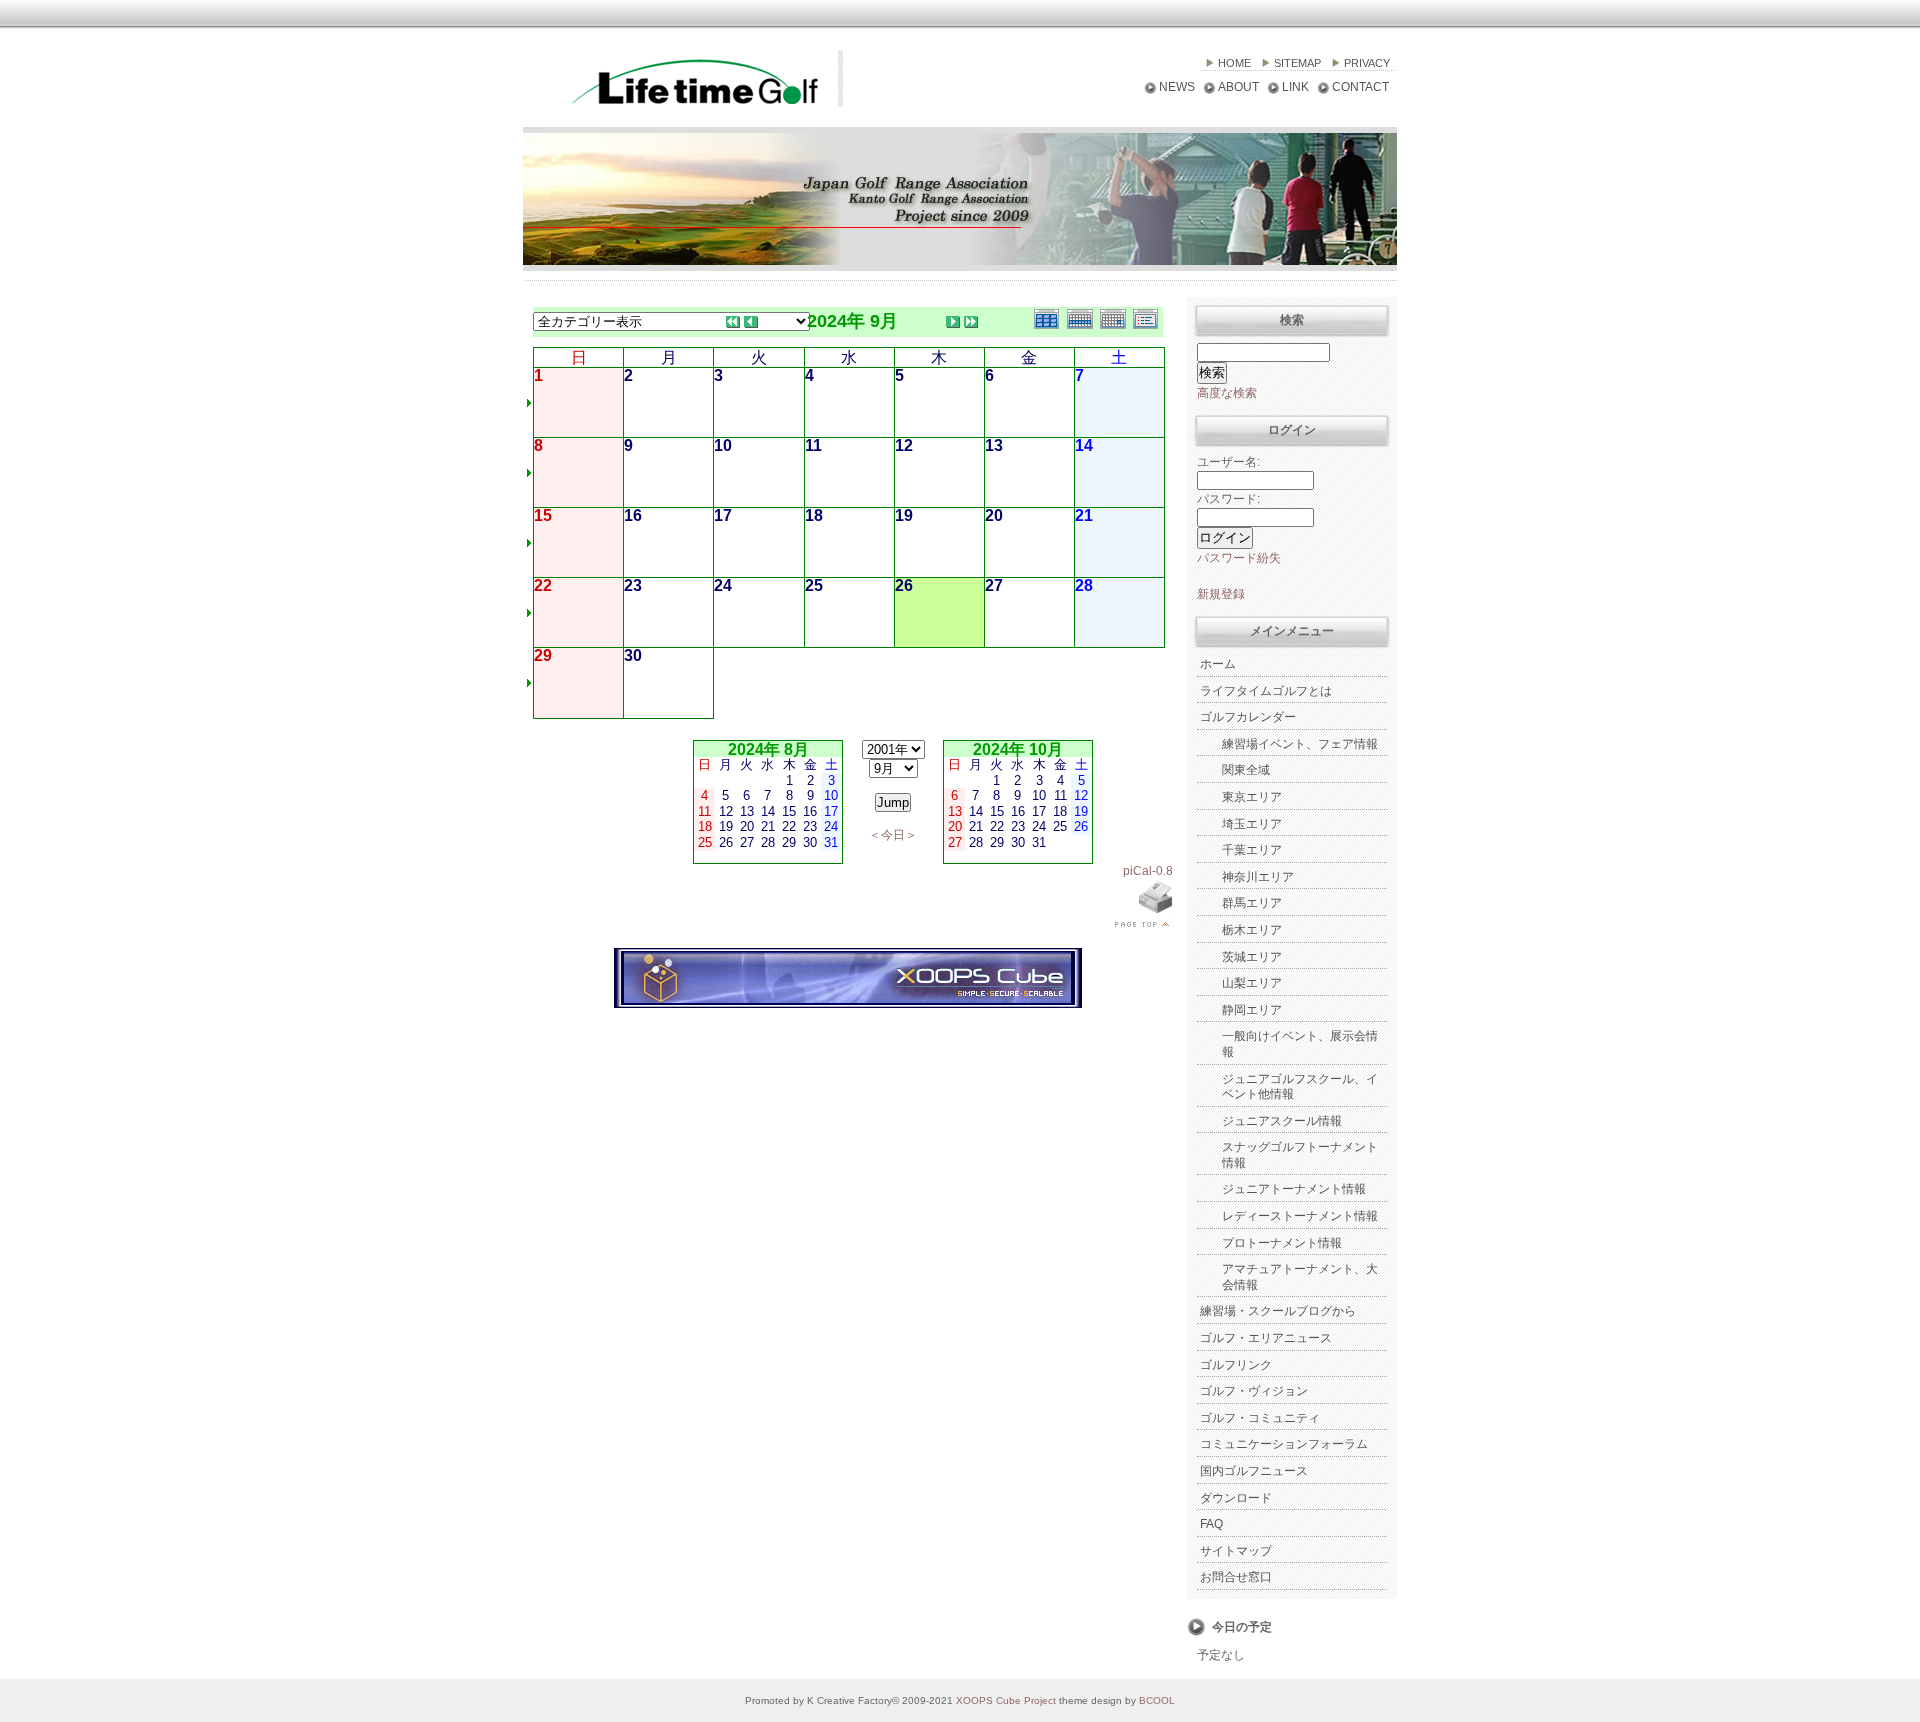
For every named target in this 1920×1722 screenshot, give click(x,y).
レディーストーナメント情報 (1300, 1216)
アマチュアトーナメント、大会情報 (1300, 1277)
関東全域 (1246, 770)
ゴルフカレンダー (1248, 717)
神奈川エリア (1258, 877)
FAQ (1211, 1524)
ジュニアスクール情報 (1282, 1121)
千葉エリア (1252, 850)
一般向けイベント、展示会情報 (1300, 1044)
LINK (1295, 87)
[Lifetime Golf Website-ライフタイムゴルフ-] (673, 103)
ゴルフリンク (1236, 1365)
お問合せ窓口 (1236, 1577)
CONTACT (1360, 87)
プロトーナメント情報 (1282, 1243)
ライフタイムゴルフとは (1266, 691)
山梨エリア (1252, 983)
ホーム (1218, 664)
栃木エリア (1252, 930)
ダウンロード (1236, 1498)
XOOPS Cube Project (1006, 1700)
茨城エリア (1252, 957)
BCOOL (1157, 1700)
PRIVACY (1367, 63)
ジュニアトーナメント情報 (1294, 1189)
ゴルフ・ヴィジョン (1254, 1391)
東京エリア (1252, 797)
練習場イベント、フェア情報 (1300, 744)
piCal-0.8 (1148, 871)
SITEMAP (1297, 63)
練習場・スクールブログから (1278, 1311)
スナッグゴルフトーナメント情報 (1300, 1155)
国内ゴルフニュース (1254, 1471)
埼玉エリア (1252, 824)
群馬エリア (1252, 903)
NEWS (1177, 87)
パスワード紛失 (1239, 558)
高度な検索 (1227, 393)
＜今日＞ (893, 835)
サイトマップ (1236, 1551)
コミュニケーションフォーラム (1284, 1444)
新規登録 (1221, 594)
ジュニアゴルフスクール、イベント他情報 (1300, 1087)
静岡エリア (1252, 1010)
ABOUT (1238, 87)
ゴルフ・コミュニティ (1260, 1418)
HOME (1234, 63)
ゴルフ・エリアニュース (1266, 1338)
